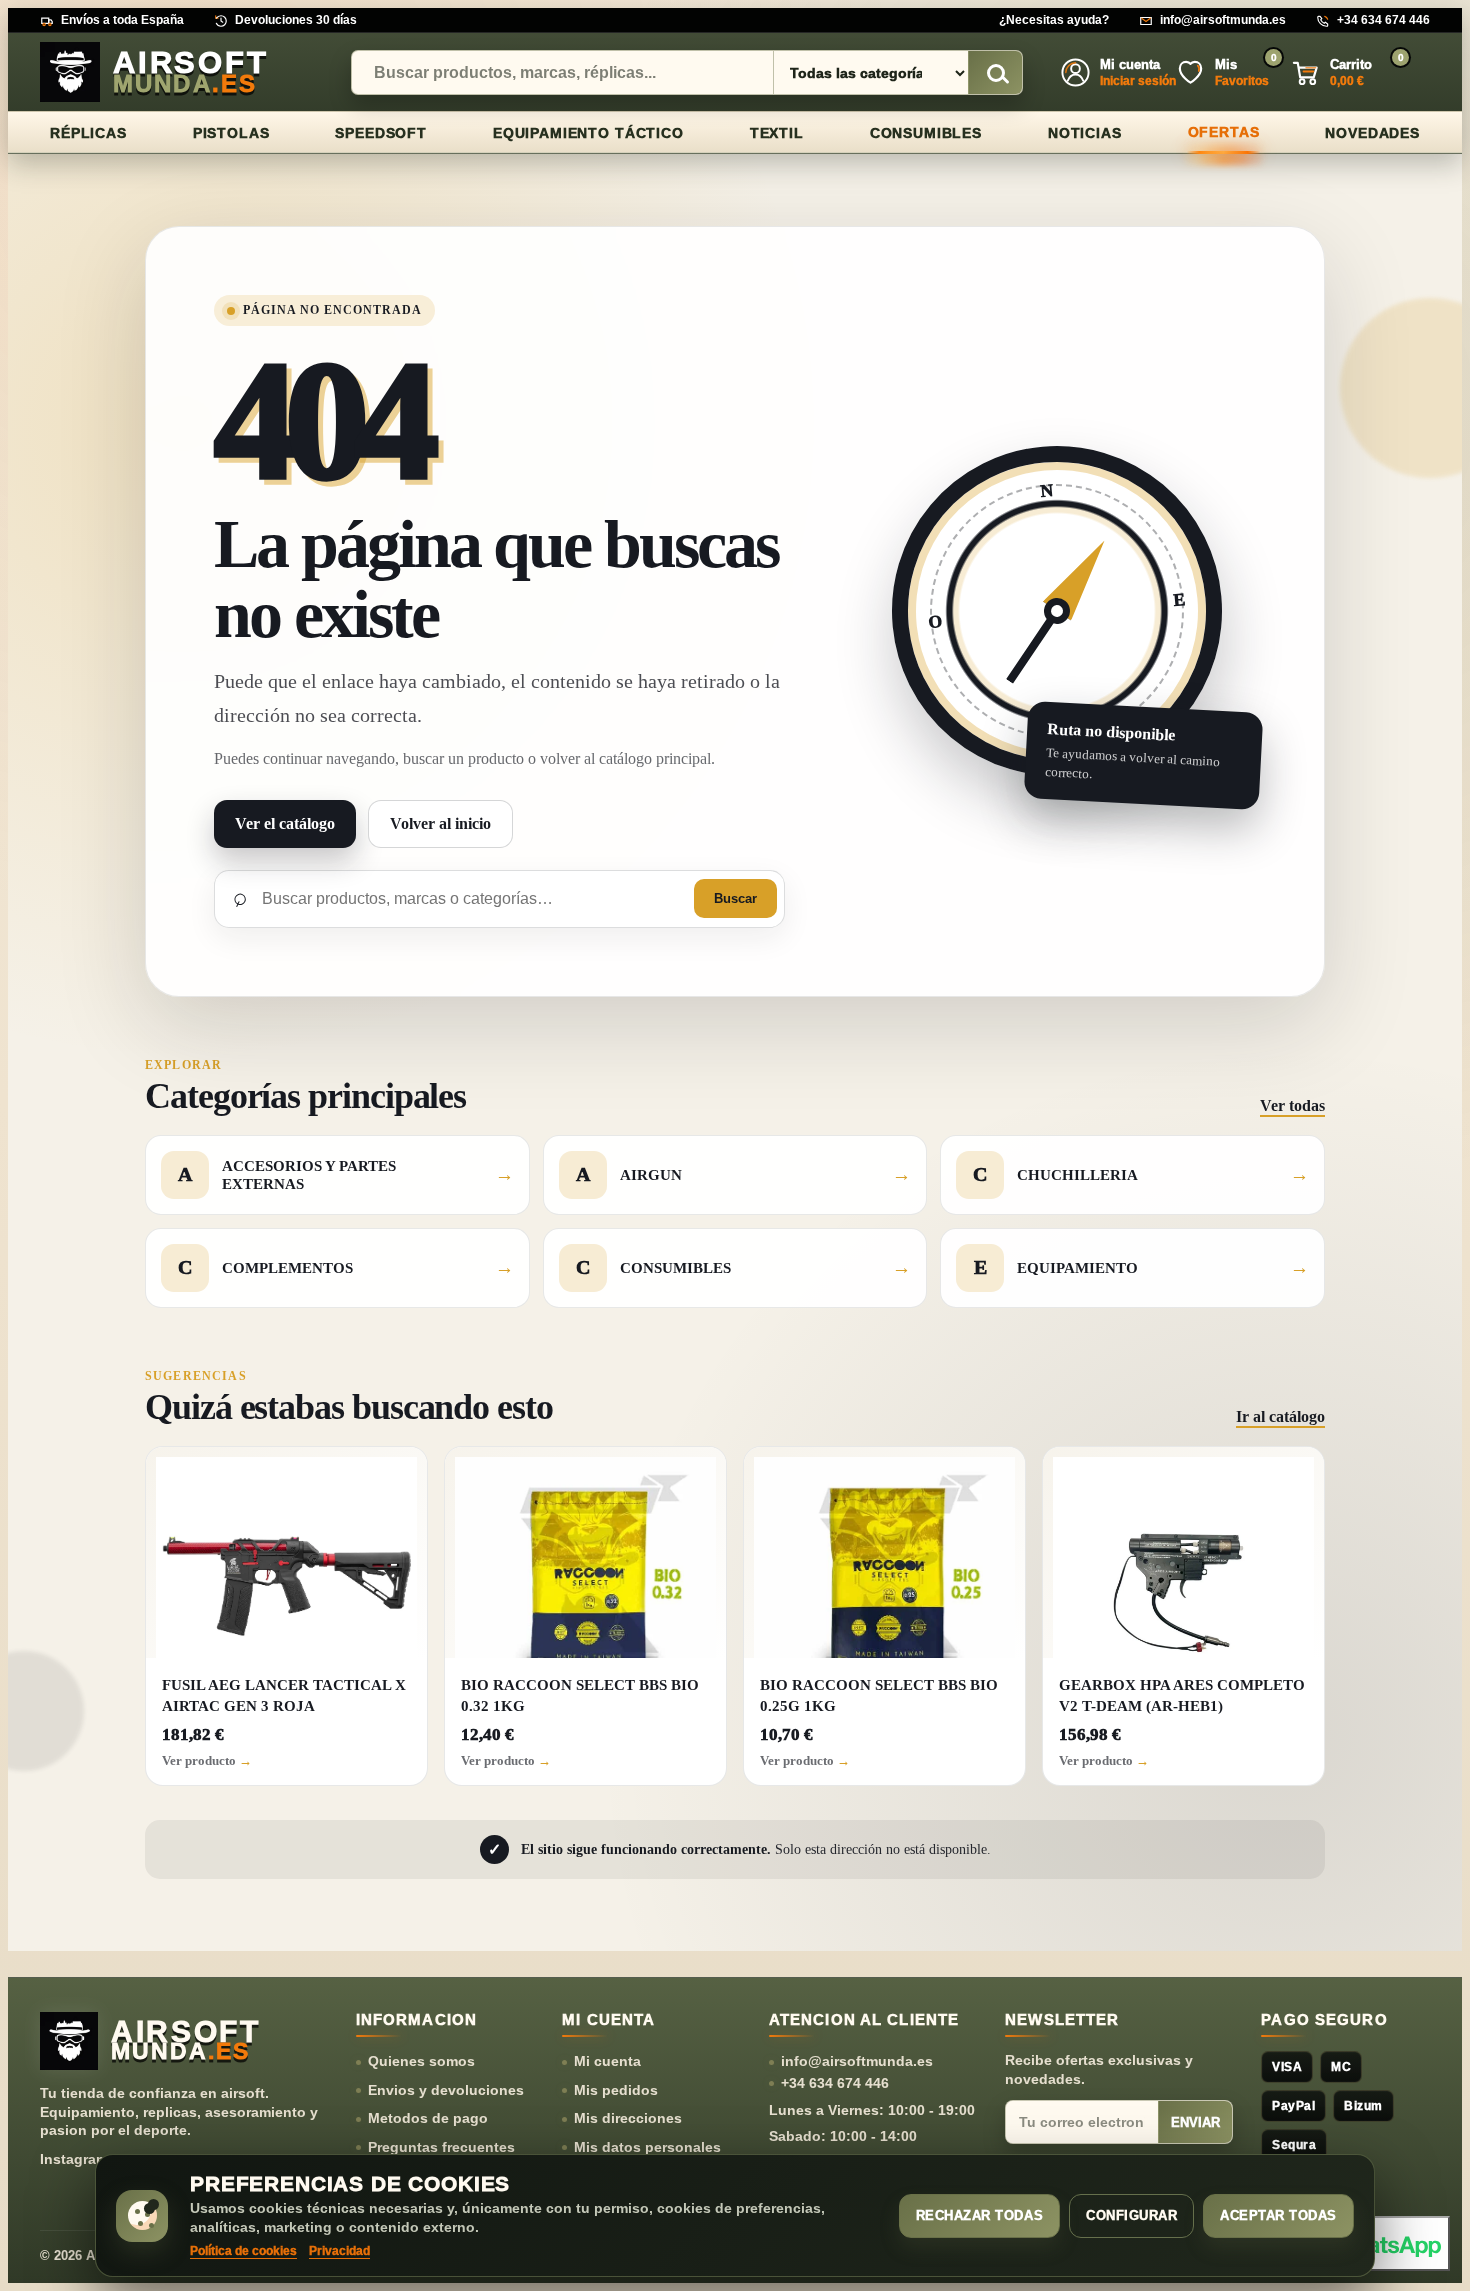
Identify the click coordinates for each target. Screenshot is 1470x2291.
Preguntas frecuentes (441, 2147)
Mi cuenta (607, 2061)
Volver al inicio (440, 823)
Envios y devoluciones (446, 2090)
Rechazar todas (979, 2215)
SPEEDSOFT (381, 133)
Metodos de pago (428, 2118)
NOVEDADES (1372, 133)
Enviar (1195, 2122)
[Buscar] (995, 73)
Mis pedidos (616, 2090)
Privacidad (339, 2251)
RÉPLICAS (88, 133)
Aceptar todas (1278, 2215)
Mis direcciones (628, 2118)
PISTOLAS (231, 133)
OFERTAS (1224, 132)
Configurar (1131, 2215)
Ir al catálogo (1280, 1416)
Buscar (735, 898)
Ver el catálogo (285, 823)
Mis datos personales (647, 2147)
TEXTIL (777, 133)
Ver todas (1292, 1105)
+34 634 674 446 (1383, 20)
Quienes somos (421, 2061)
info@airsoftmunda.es (1223, 20)
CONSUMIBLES (926, 133)
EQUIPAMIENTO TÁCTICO (588, 133)
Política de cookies (243, 2251)
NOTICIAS (1085, 133)
